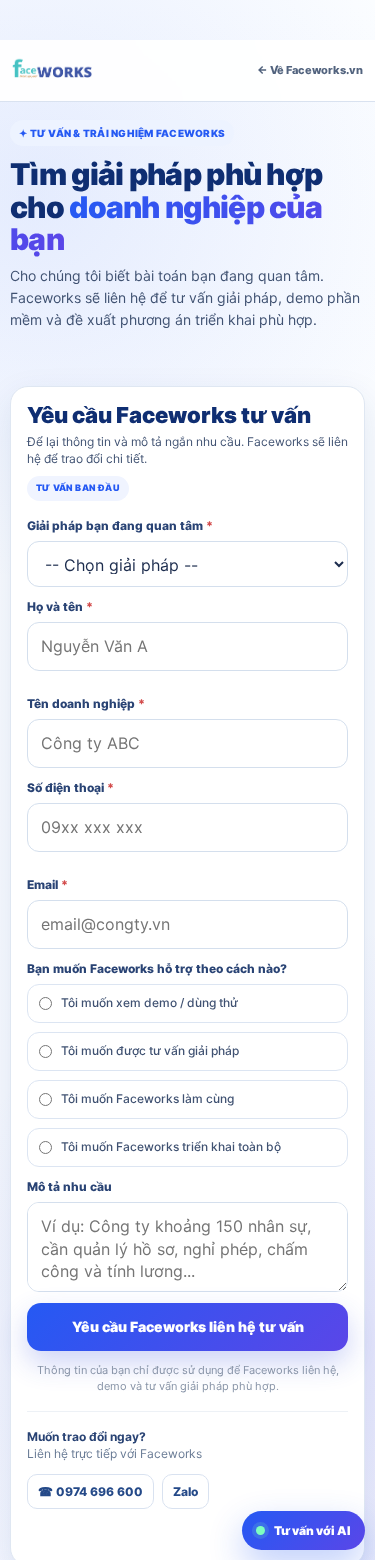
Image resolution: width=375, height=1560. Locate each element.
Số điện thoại (70, 787)
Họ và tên (60, 606)
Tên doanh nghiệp (86, 703)
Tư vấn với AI (312, 1530)
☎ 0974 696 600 (90, 1491)
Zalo (185, 1491)
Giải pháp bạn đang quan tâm (120, 525)
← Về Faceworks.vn (310, 70)
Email (47, 884)
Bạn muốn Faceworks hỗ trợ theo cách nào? (157, 968)
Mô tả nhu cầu (69, 1186)
